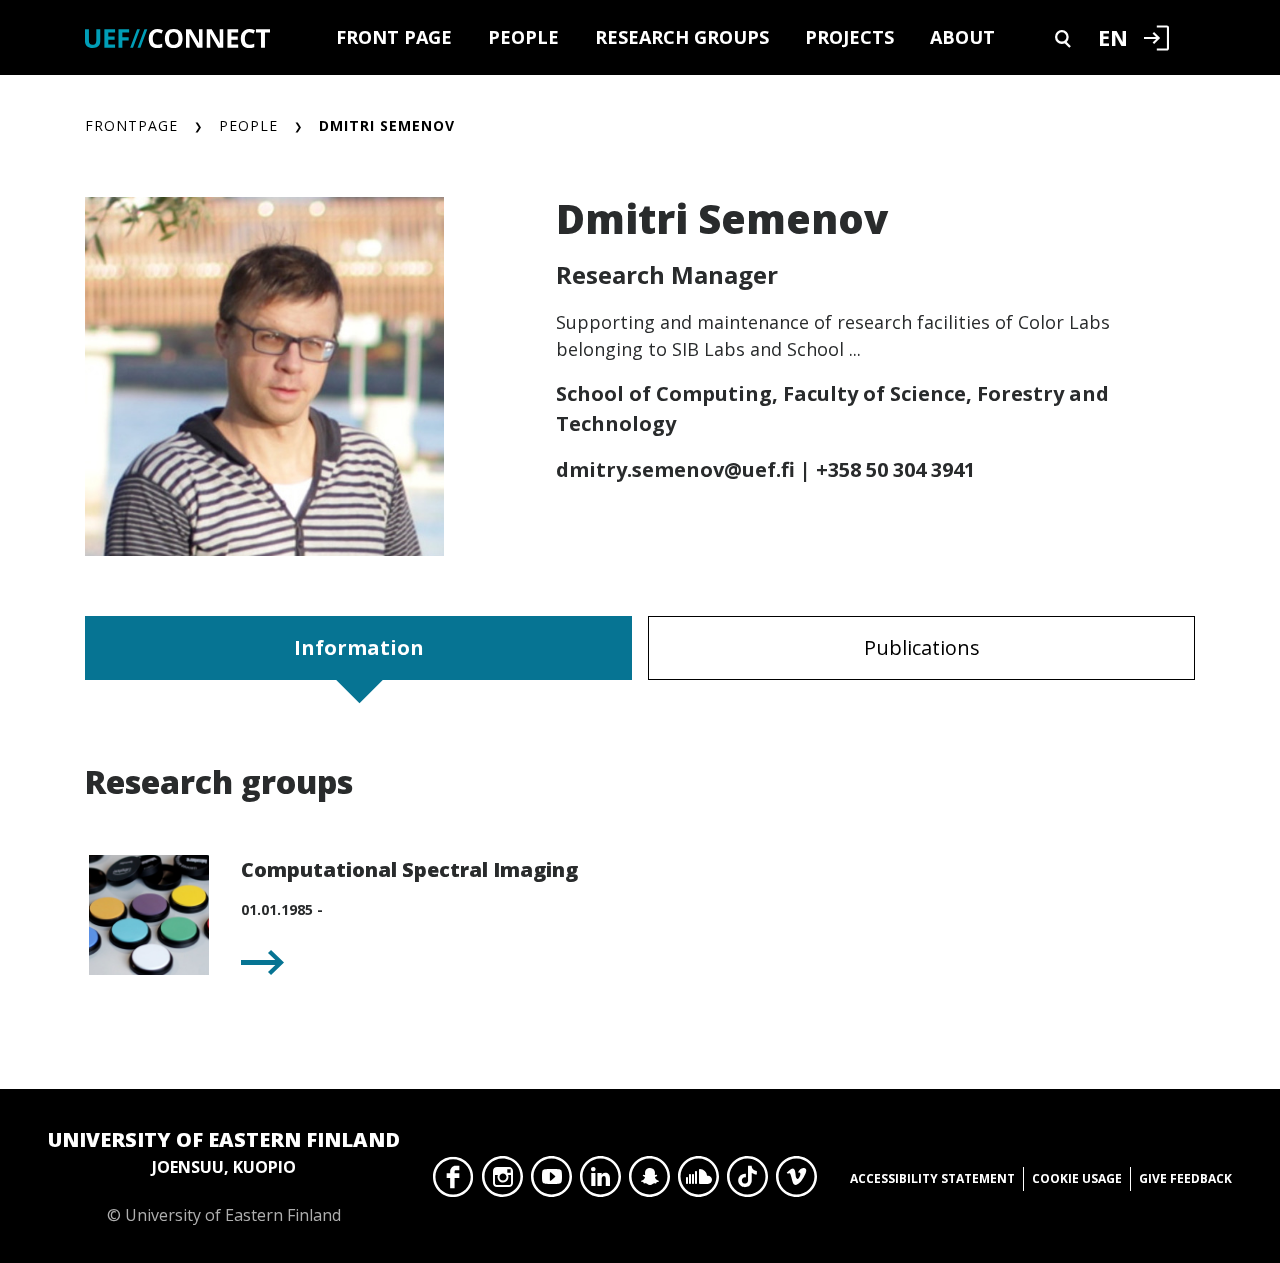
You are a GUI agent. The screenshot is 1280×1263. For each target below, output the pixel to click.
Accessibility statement (932, 1178)
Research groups (682, 37)
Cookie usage (1077, 1178)
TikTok (747, 1182)
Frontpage (131, 125)
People (523, 37)
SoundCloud (698, 1182)
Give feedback (1185, 1178)
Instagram (502, 1182)
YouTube (551, 1182)
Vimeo (796, 1182)
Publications (922, 647)
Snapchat (649, 1182)
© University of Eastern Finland (224, 1176)
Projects (849, 37)
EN (1113, 37)
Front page (394, 37)
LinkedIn (600, 1182)
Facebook (453, 1182)
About (962, 37)
